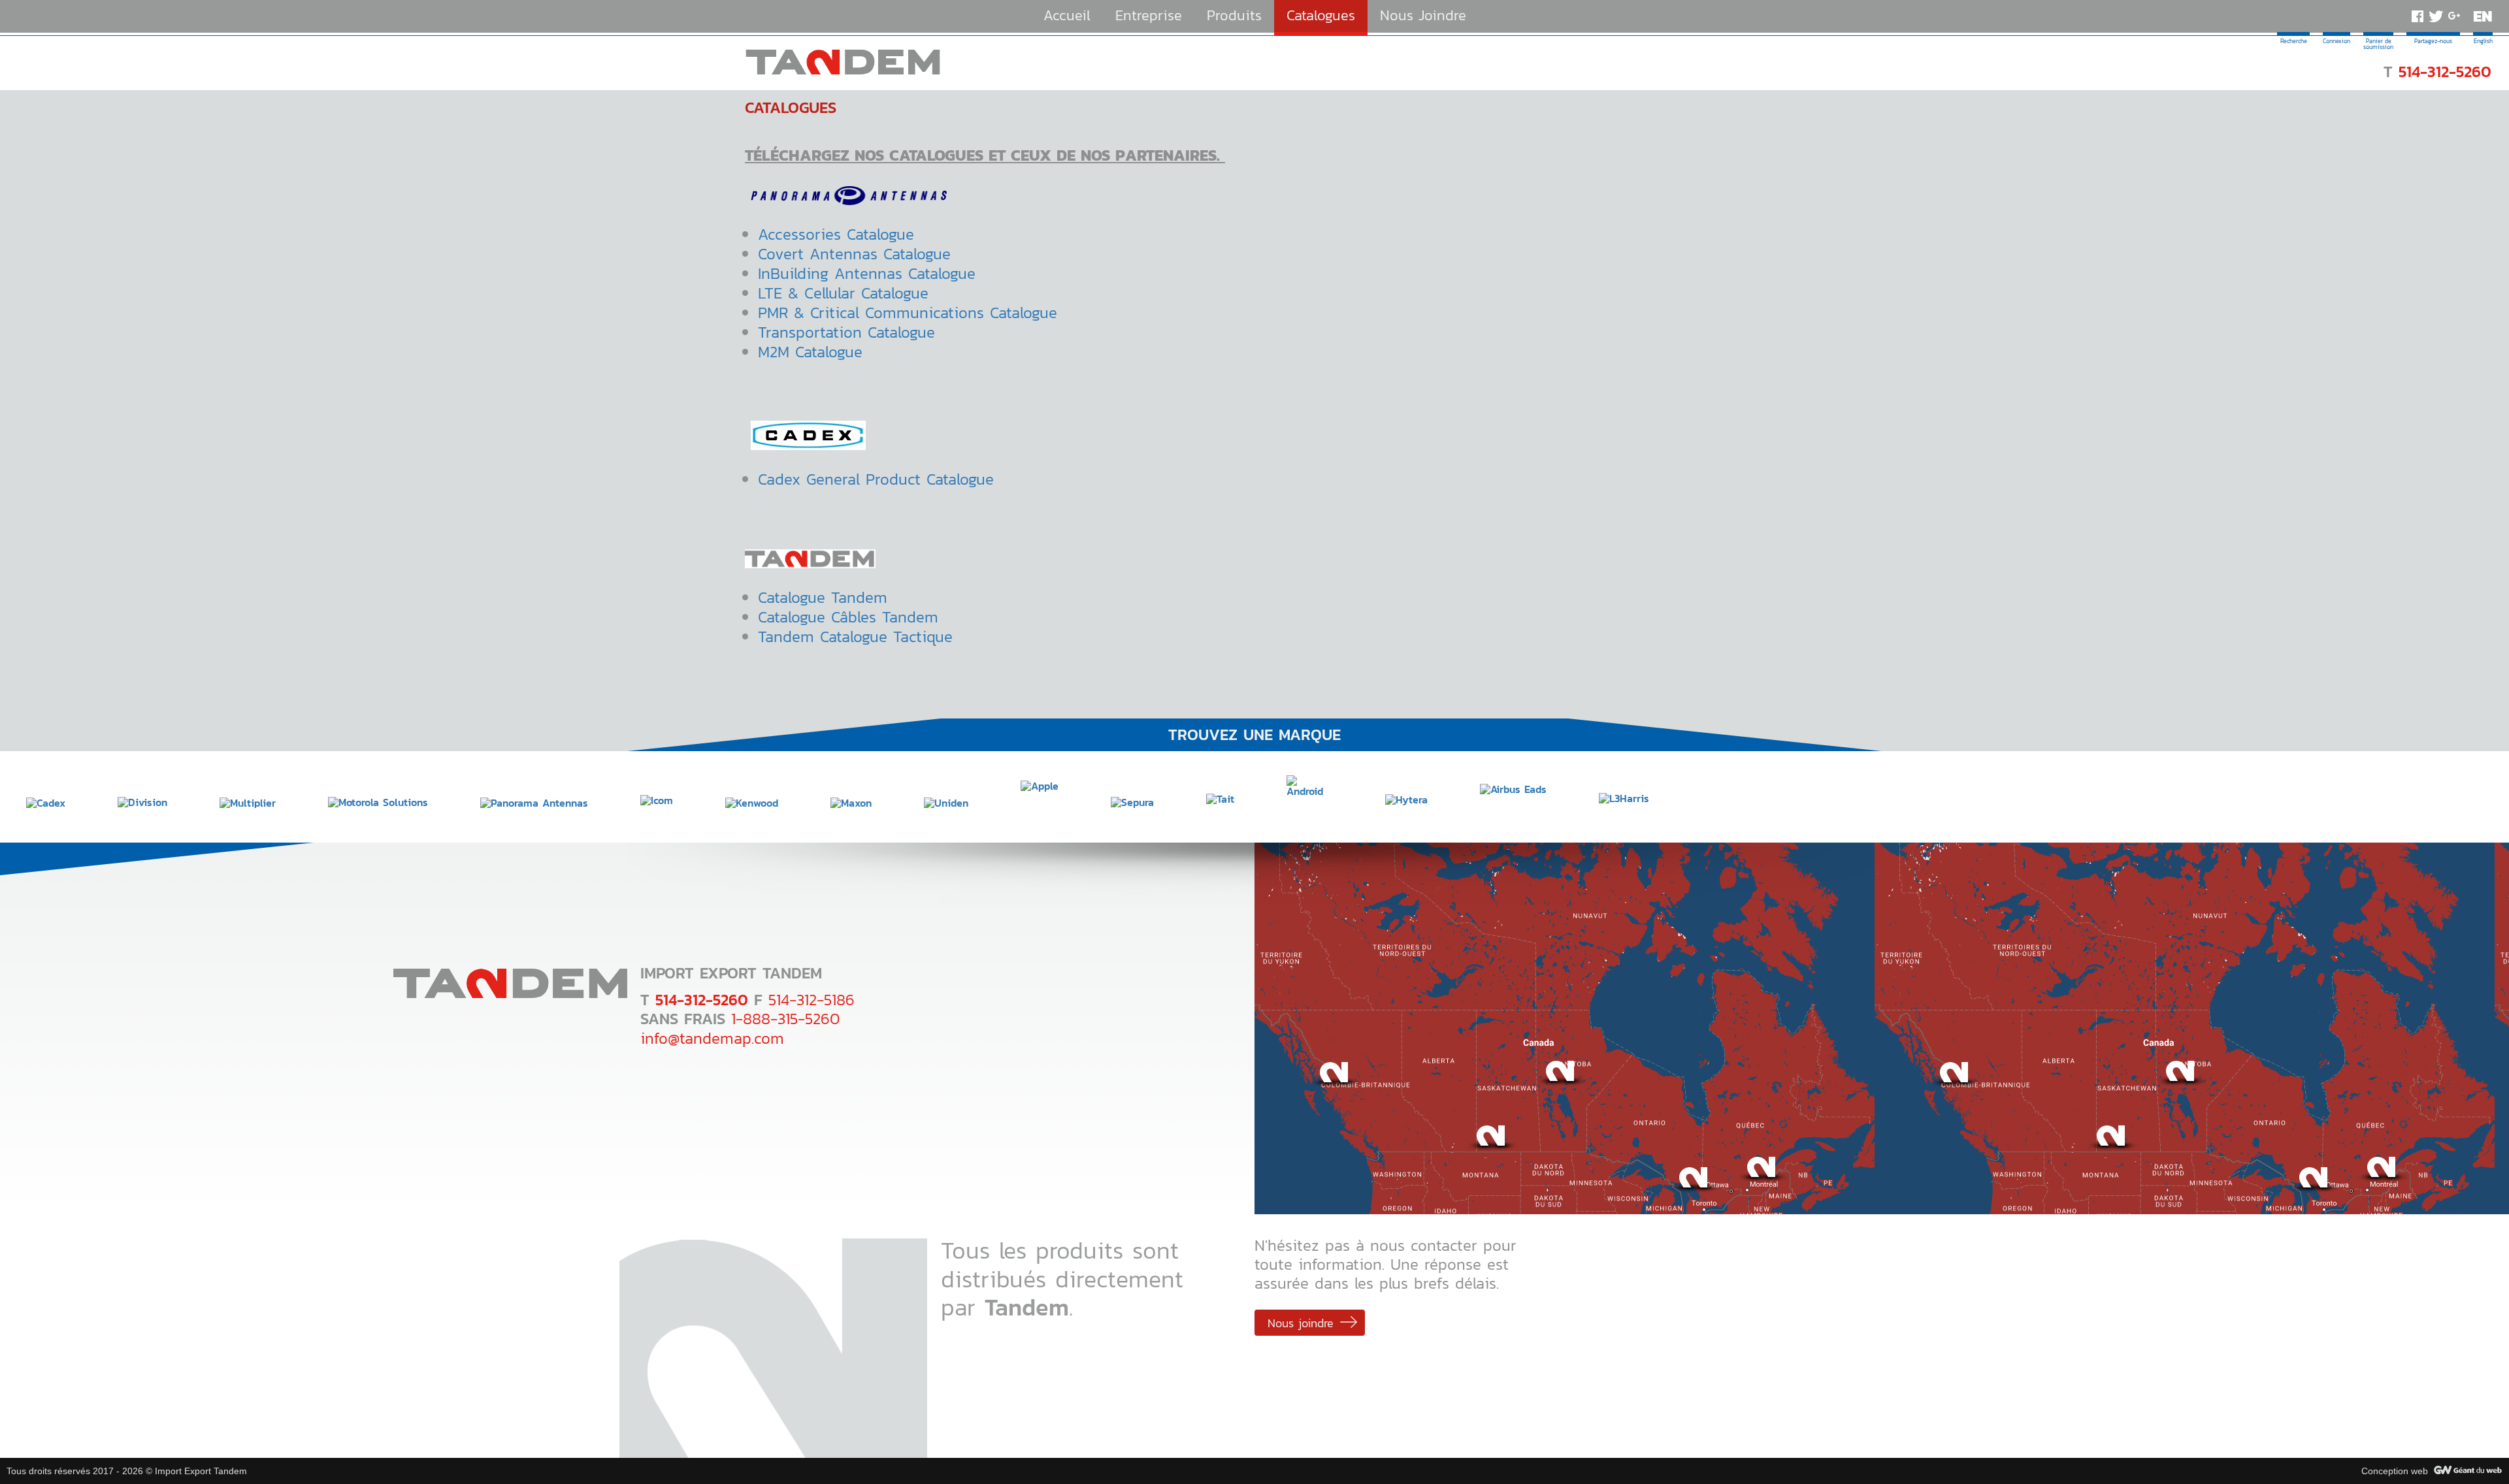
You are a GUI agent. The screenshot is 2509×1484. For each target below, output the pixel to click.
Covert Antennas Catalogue (854, 254)
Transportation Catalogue (846, 332)
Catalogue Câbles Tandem (848, 617)
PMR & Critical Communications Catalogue (908, 313)
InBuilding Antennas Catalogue (867, 273)
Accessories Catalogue (839, 234)
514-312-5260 (2445, 72)
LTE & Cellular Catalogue (843, 293)
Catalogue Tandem (823, 597)
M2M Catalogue (810, 352)
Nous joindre (1301, 1323)
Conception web (2395, 1471)
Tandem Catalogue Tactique (855, 637)
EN (2483, 16)
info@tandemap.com (712, 1038)
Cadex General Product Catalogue (876, 479)
